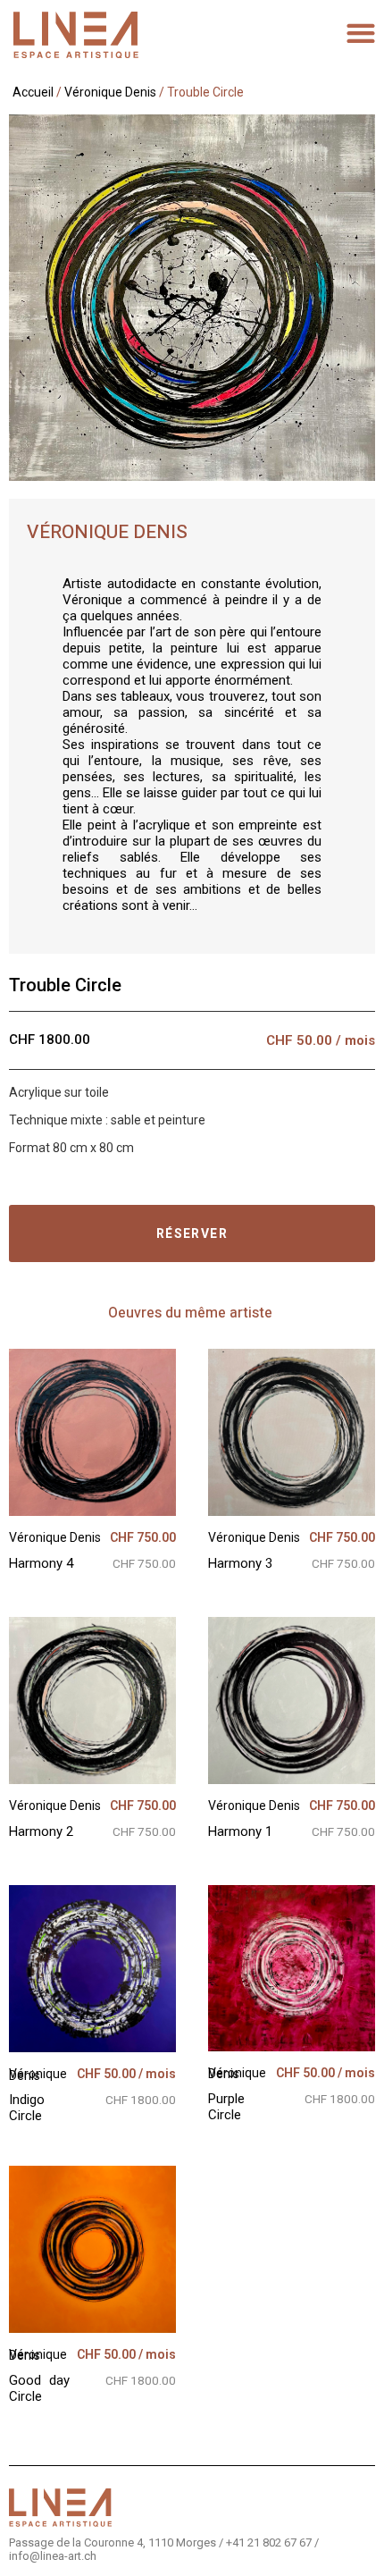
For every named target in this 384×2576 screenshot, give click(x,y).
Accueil (33, 92)
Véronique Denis (110, 92)
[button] (361, 33)
